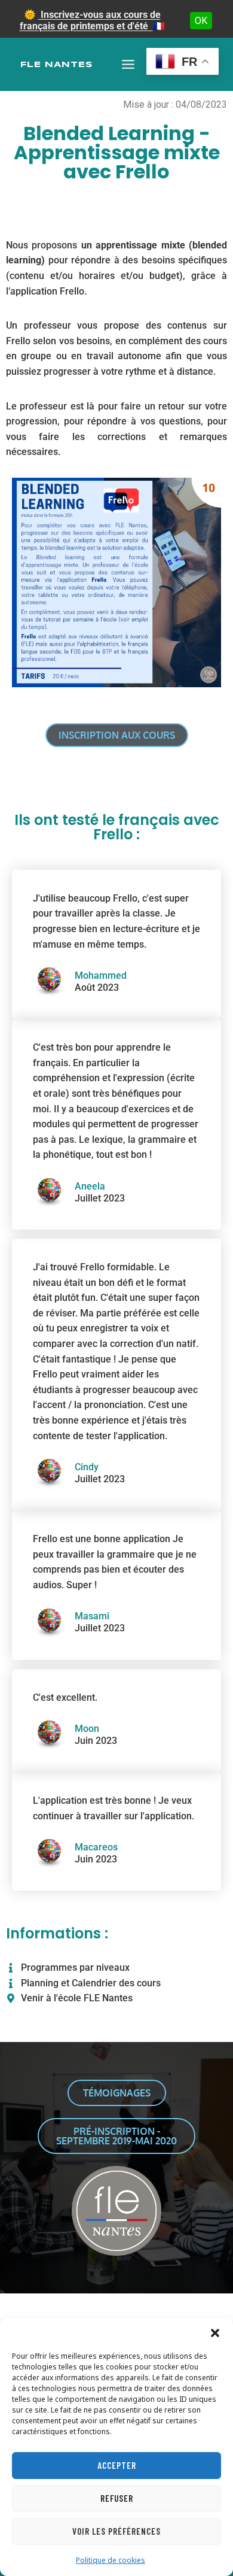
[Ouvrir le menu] (128, 64)
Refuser (117, 2498)
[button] (215, 2333)
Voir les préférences (116, 2531)
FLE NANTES (56, 65)
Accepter (117, 2465)
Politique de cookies (111, 2560)
